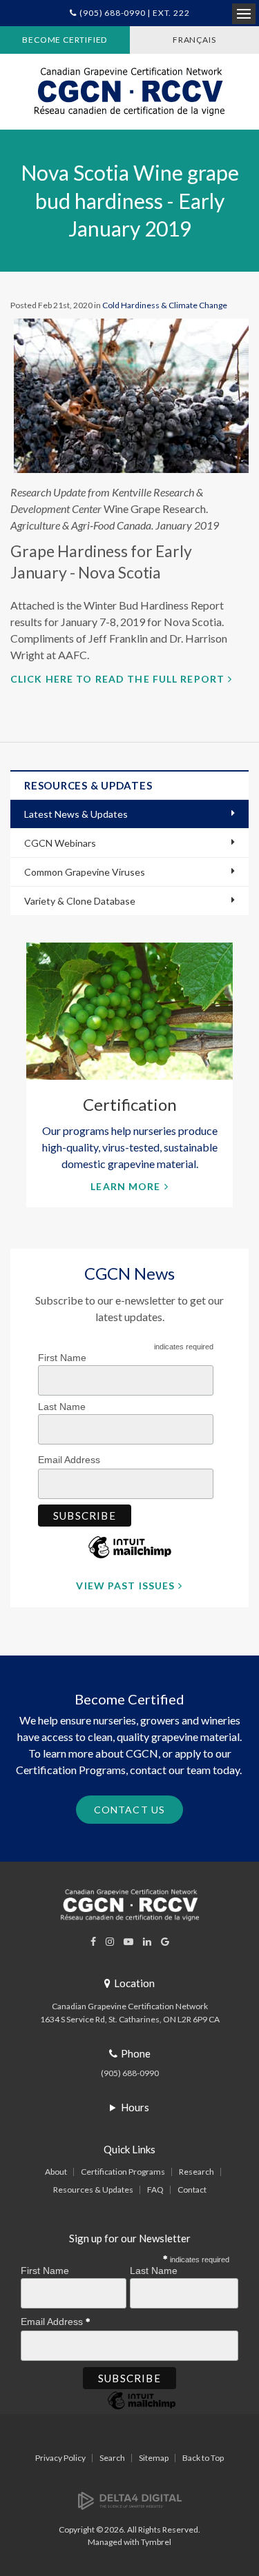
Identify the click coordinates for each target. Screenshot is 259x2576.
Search (112, 2458)
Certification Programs (123, 2172)
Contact (192, 2190)
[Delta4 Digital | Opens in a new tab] (130, 2500)
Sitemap (154, 2458)
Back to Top (203, 2458)
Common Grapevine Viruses (85, 872)
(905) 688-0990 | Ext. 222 (134, 13)
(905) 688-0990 (130, 2073)
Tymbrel (156, 2542)
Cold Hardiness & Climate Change (165, 305)
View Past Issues (125, 1586)
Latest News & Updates (76, 814)
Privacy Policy (60, 2458)
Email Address (70, 1460)
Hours (135, 2107)
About (56, 2172)
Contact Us (129, 1810)
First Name (62, 1358)
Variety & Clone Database (80, 901)
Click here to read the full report (117, 679)
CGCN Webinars (60, 843)
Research (196, 2172)
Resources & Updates (93, 2190)
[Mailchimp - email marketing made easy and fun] (130, 1558)
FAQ (155, 2190)
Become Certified (65, 40)
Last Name (62, 1407)
